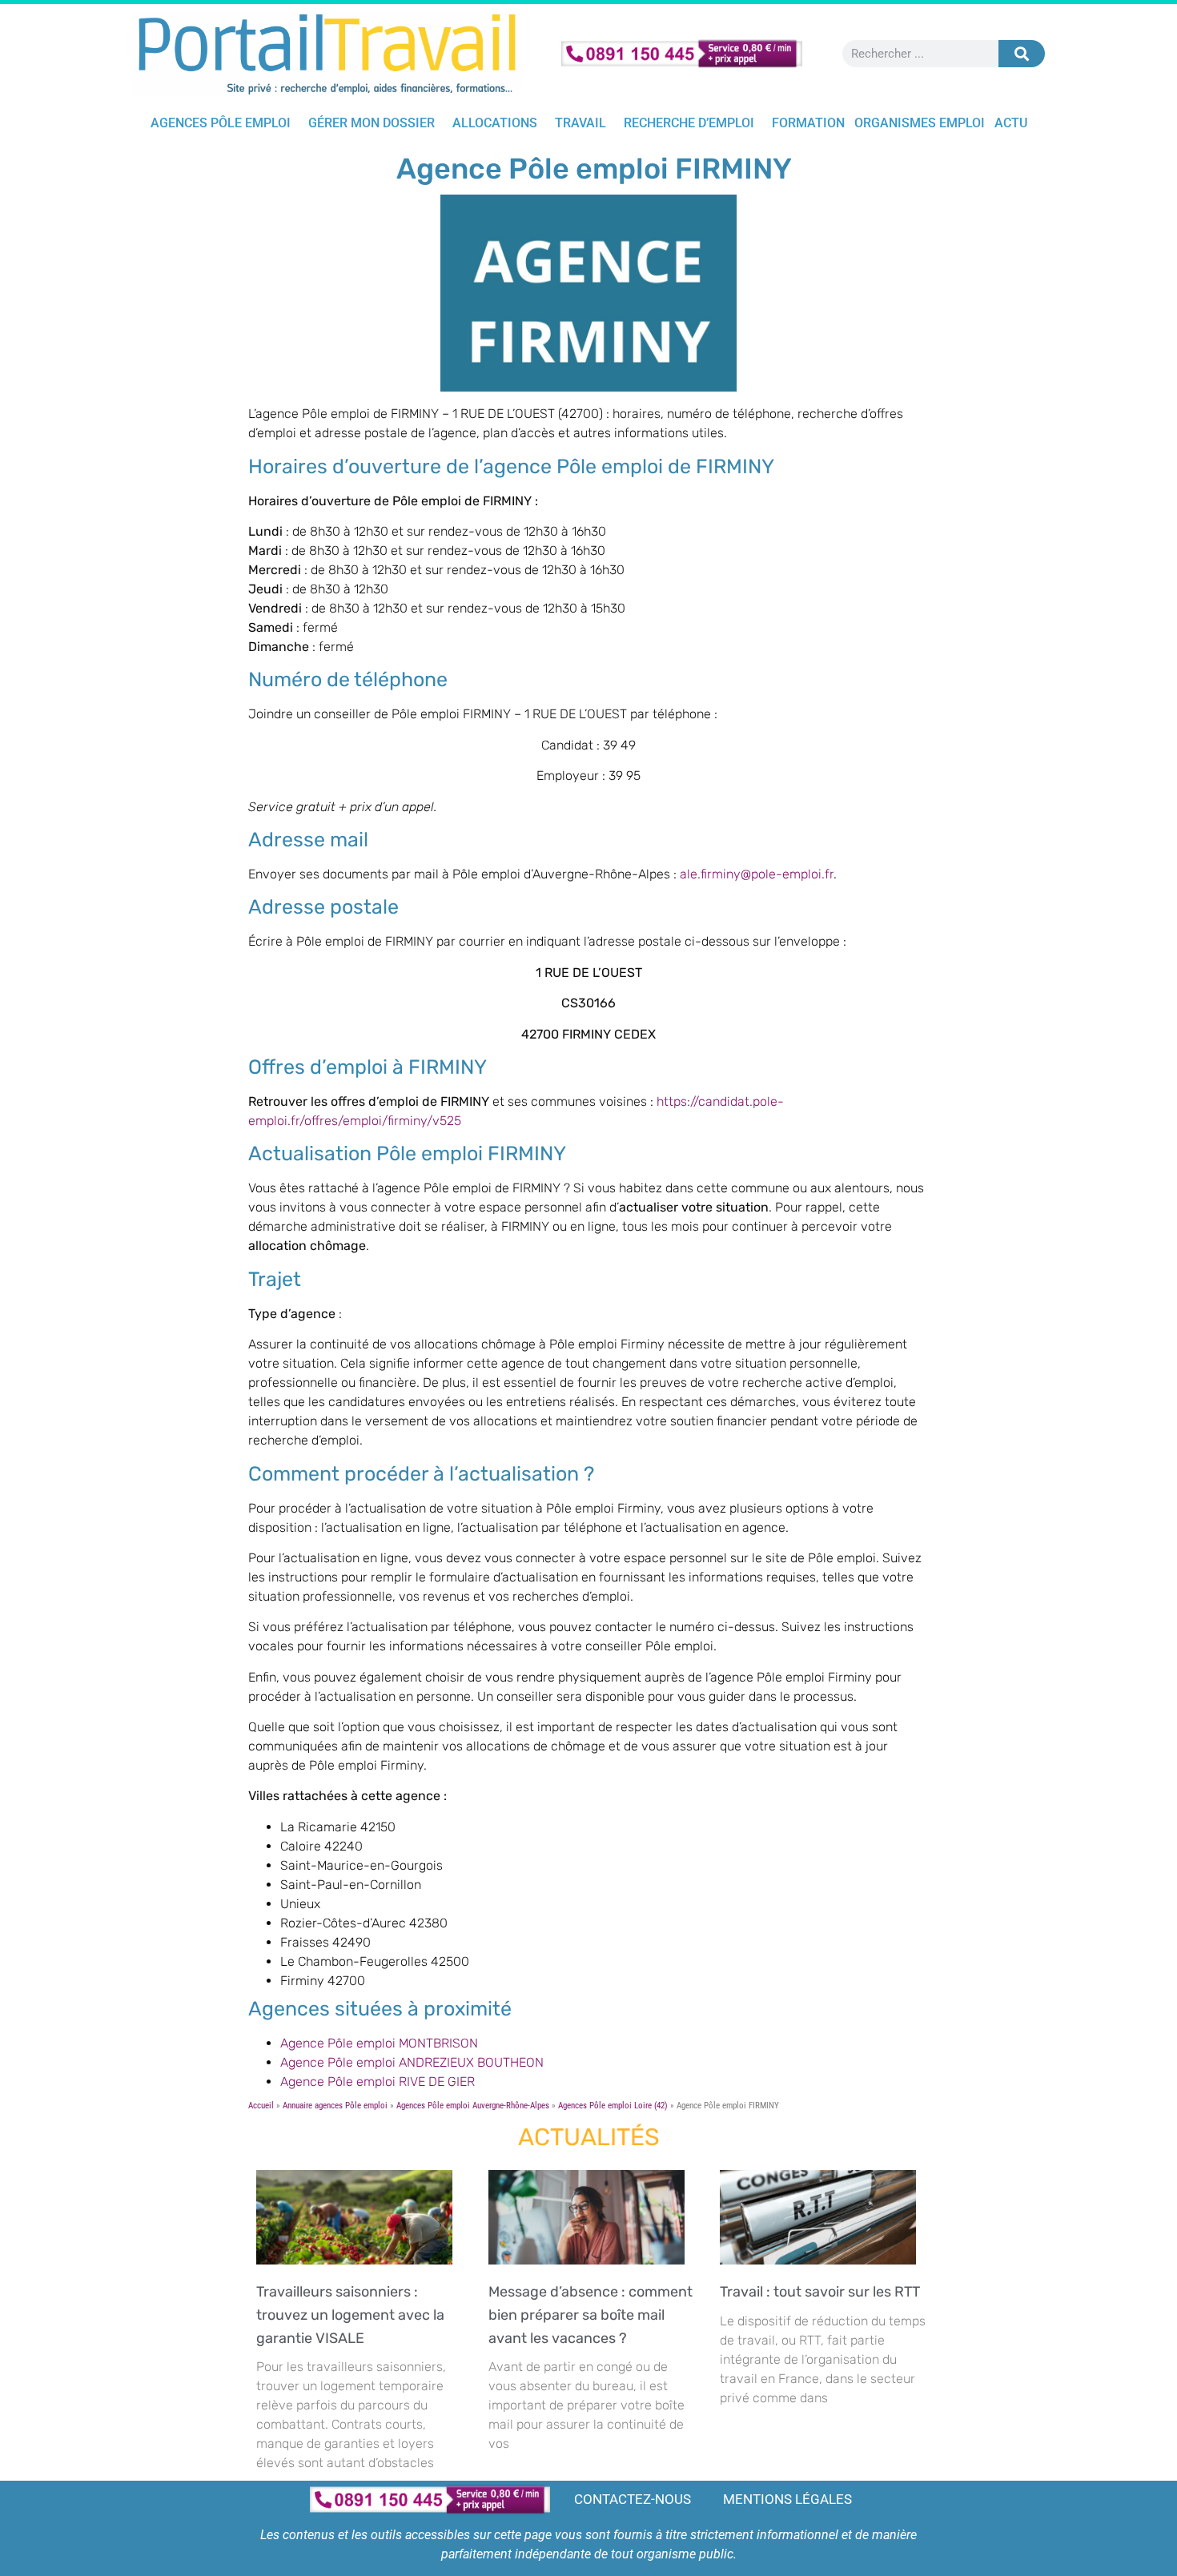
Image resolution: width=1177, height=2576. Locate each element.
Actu (1011, 123)
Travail (580, 123)
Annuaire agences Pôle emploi (335, 2106)
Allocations (495, 123)
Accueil (261, 2106)
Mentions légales (787, 2499)
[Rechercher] (1022, 54)
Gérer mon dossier (372, 123)
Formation (808, 123)
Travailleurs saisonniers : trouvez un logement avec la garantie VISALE (350, 2315)
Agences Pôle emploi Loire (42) (613, 2106)
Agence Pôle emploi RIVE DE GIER (378, 2082)
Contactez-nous (633, 2499)
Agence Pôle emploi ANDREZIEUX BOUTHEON (412, 2062)
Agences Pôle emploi (221, 123)
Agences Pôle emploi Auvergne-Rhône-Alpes (473, 2106)
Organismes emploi (920, 123)
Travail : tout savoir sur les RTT (823, 2292)
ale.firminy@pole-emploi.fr (757, 874)
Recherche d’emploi (689, 123)
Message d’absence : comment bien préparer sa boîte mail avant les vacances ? (591, 2315)
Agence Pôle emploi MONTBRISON (379, 2043)
